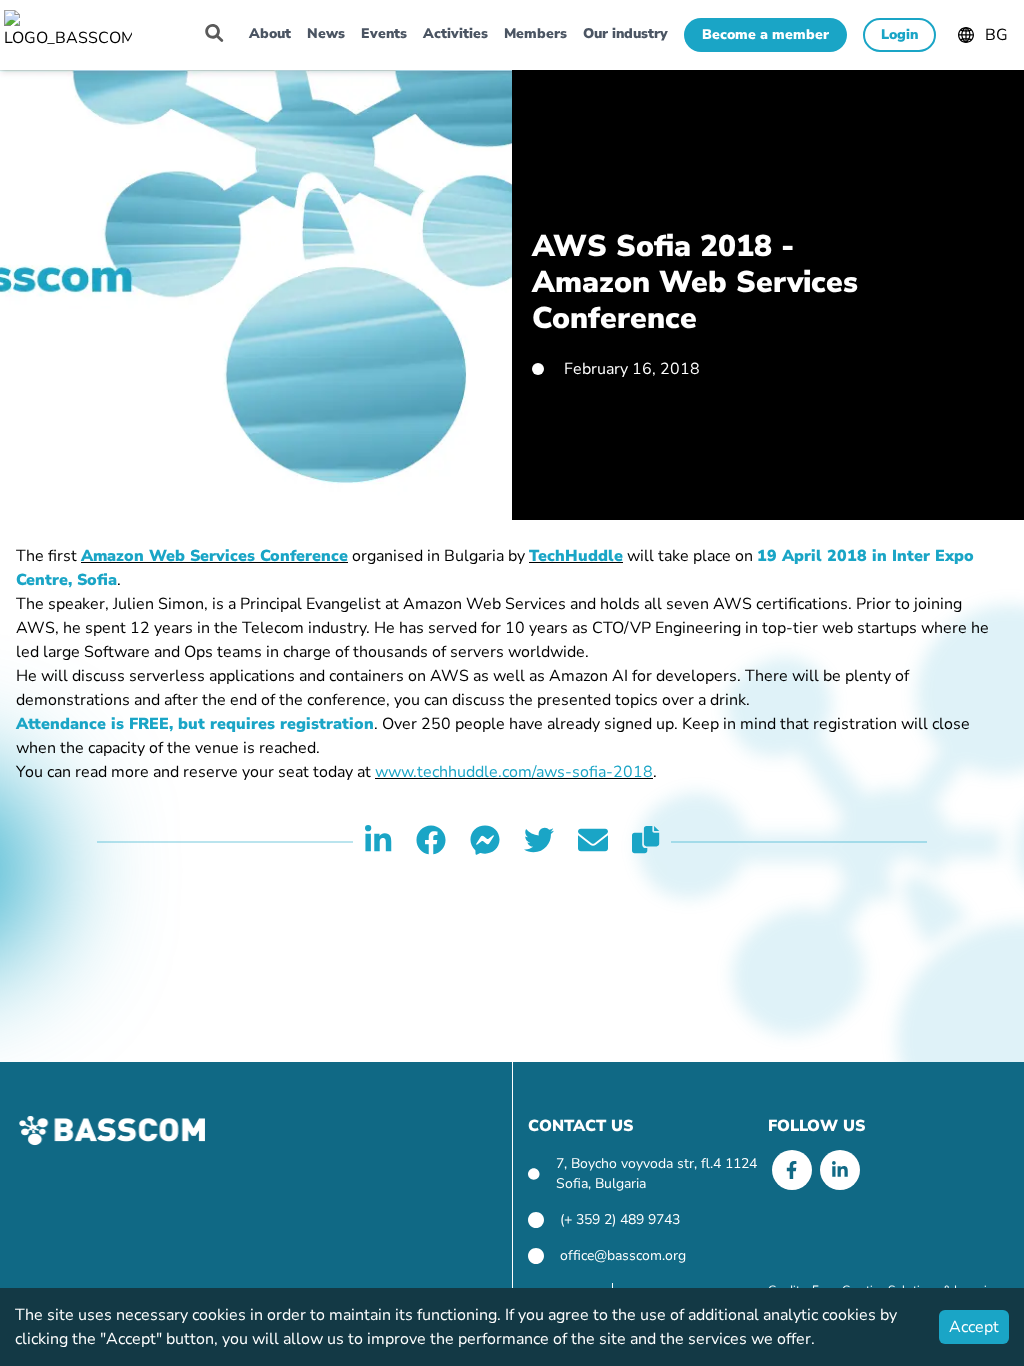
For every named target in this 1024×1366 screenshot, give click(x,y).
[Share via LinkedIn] (378, 842)
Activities (455, 33)
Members (535, 33)
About (270, 33)
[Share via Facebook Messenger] (485, 842)
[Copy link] (645, 842)
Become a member (765, 34)
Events (384, 33)
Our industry (625, 33)
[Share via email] (593, 842)
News (326, 33)
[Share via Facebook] (431, 842)
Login (899, 34)
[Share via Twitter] (539, 842)
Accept (974, 1327)
